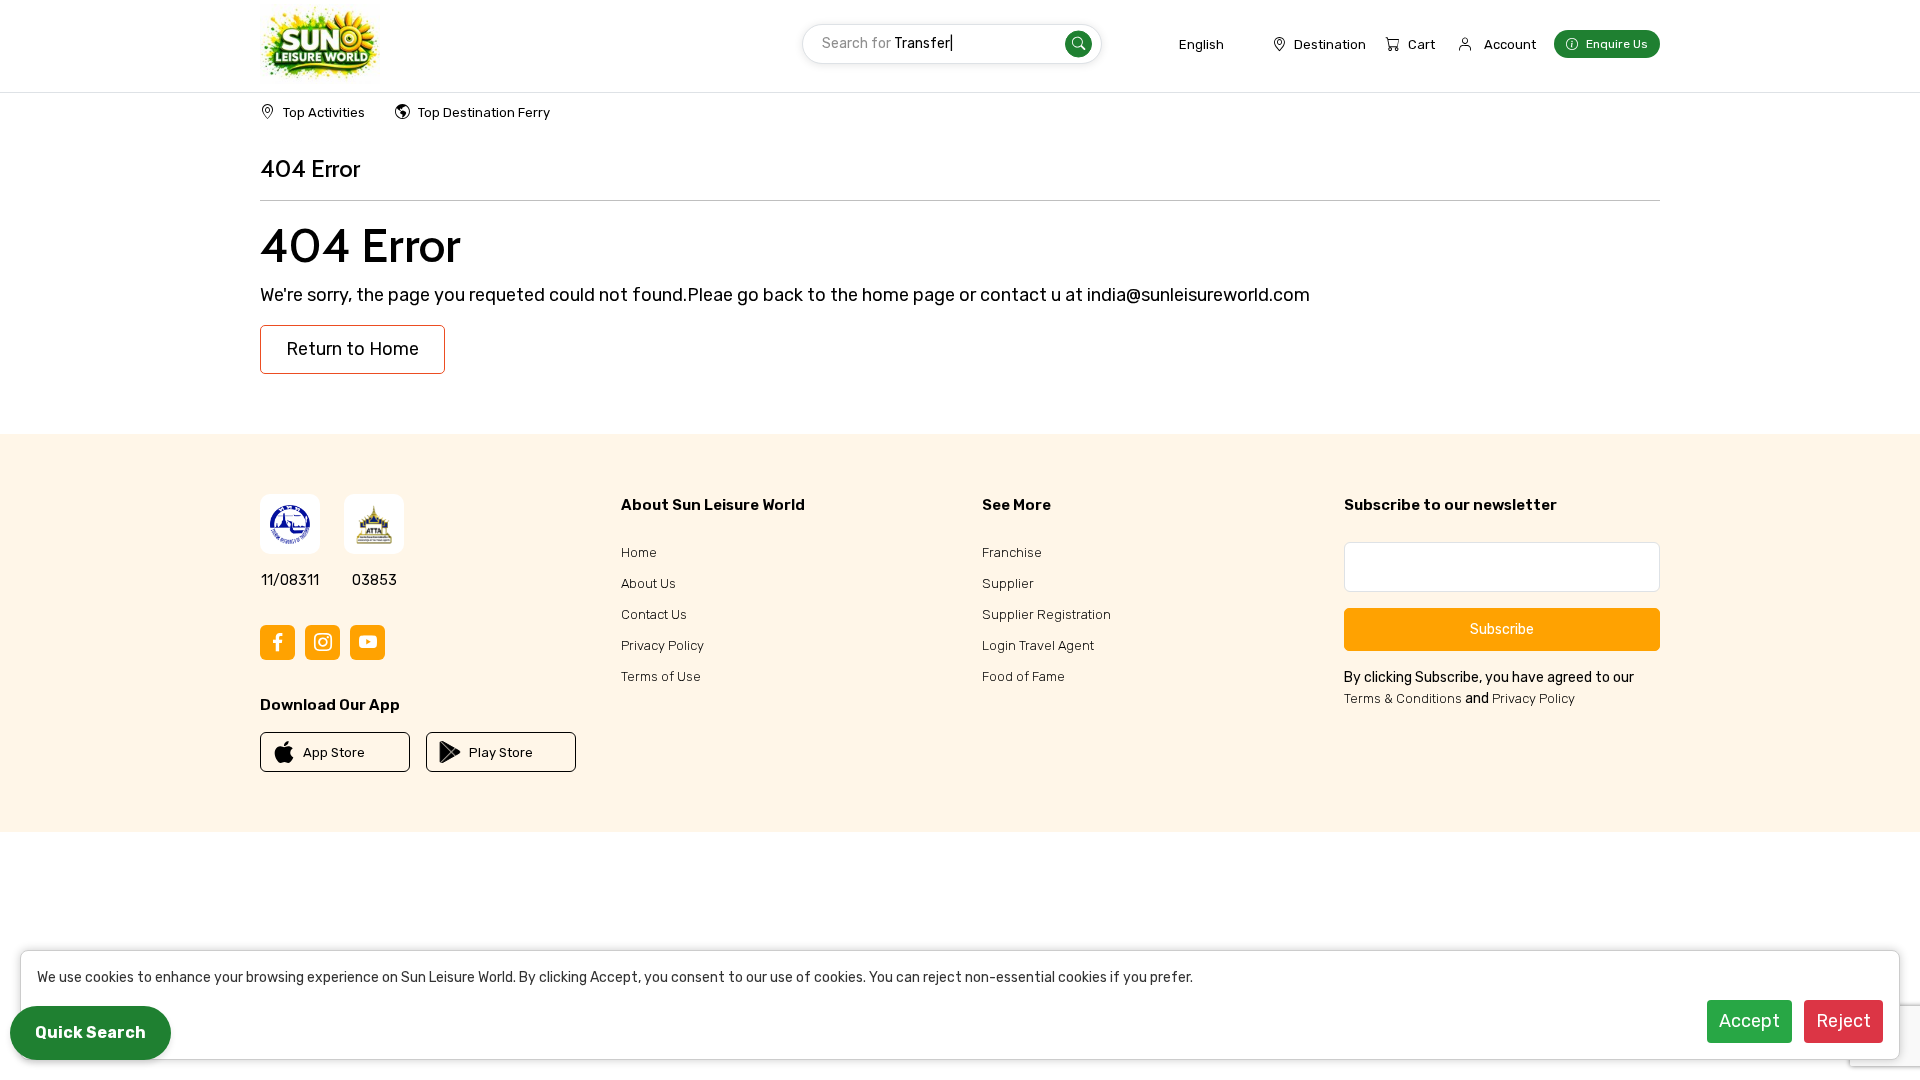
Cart (1421, 44)
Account (1510, 44)
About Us (648, 583)
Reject (1843, 1021)
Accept (1749, 1021)
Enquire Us (1617, 44)
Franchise (1012, 552)
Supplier (1008, 583)
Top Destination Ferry (484, 112)
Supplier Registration (1046, 614)
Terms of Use (661, 676)
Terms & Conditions (1403, 698)
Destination (1330, 44)
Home (639, 552)
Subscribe (1502, 629)
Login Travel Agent (1038, 645)
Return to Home (352, 349)
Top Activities (324, 112)
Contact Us (654, 614)
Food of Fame (1023, 676)
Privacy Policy (662, 645)
